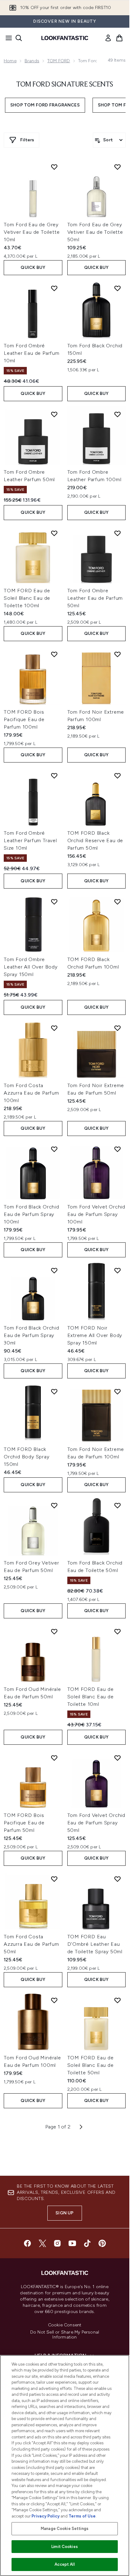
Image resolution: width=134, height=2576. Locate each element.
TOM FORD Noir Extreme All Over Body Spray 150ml (95, 1335)
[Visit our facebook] (27, 2243)
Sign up (65, 2213)
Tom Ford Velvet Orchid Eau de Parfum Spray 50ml (96, 1823)
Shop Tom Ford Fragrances (45, 105)
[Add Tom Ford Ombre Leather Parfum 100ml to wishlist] (117, 414)
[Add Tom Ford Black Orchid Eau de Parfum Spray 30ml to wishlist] (54, 1270)
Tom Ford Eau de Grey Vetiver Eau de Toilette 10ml (32, 232)
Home (10, 61)
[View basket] (119, 38)
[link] (108, 38)
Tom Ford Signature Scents (65, 85)
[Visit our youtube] (72, 2243)
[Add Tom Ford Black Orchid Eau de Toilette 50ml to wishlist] (117, 1505)
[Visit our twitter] (42, 2243)
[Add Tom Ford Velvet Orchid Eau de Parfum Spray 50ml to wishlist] (117, 1758)
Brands (32, 61)
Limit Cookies (65, 2547)
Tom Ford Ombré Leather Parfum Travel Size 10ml (30, 840)
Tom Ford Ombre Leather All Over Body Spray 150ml (31, 967)
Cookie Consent (65, 2325)
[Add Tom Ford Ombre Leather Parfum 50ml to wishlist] (54, 414)
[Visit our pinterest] (102, 2243)
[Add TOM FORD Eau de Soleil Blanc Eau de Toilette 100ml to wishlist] (54, 533)
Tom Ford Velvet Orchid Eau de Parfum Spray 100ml (96, 1214)
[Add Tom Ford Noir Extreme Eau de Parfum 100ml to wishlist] (117, 1391)
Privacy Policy (45, 2516)
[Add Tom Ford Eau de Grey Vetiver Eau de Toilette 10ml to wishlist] (54, 167)
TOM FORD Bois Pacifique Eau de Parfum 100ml (24, 719)
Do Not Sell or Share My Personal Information (65, 2335)
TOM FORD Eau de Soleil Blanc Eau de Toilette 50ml (91, 2065)
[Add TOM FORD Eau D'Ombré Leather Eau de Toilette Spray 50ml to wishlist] (117, 1879)
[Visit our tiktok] (87, 2243)
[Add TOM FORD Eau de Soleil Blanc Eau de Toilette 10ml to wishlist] (117, 1631)
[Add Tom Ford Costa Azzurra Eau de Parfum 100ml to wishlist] (54, 1028)
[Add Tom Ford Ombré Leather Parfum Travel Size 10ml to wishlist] (54, 776)
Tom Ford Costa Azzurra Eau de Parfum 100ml (31, 1093)
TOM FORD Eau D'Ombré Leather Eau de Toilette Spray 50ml (95, 1944)
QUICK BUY (33, 267)
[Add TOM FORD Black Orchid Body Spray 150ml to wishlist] (54, 1391)
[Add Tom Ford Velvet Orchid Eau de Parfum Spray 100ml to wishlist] (117, 1149)
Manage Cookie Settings (65, 2529)
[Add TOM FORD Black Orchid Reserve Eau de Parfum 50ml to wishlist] (117, 776)
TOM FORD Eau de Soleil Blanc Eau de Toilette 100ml (27, 598)
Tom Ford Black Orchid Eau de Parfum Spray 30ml (31, 1335)
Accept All (65, 2564)
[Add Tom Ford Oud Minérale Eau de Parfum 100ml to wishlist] (54, 2000)
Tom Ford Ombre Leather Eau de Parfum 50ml (95, 598)
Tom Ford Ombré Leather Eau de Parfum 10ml (32, 353)
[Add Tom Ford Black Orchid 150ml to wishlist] (117, 288)
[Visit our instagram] (57, 2243)
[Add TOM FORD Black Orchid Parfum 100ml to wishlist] (117, 902)
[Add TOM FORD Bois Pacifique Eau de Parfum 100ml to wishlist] (54, 654)
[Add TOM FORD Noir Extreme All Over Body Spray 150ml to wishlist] (117, 1270)
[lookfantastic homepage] (65, 38)
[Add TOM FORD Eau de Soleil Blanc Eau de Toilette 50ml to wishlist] (117, 2000)
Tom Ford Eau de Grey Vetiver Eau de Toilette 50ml (95, 232)
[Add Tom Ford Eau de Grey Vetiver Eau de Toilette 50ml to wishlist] (117, 167)
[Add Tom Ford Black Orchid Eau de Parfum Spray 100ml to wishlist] (54, 1149)
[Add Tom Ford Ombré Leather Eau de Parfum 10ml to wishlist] (54, 288)
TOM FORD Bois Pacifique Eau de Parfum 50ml (24, 1823)
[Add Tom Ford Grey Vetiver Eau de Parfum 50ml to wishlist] (54, 1505)
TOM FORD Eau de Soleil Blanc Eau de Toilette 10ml (91, 1697)
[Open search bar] (19, 38)
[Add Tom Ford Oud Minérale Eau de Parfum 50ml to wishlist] (54, 1631)
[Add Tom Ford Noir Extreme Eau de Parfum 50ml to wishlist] (117, 1028)
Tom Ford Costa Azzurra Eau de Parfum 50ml (31, 1944)
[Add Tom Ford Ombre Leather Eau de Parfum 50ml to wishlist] (117, 533)
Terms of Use (82, 2516)
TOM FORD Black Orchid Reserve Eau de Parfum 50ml (95, 840)
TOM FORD (59, 61)
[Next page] (81, 2127)
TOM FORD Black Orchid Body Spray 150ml (27, 1457)
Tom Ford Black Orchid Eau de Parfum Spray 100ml (31, 1214)
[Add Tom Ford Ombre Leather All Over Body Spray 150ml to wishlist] (54, 902)
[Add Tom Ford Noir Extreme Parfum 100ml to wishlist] (117, 654)
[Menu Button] (7, 38)
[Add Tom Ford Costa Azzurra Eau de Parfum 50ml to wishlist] (54, 1879)
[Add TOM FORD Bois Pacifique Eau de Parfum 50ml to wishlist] (54, 1758)
